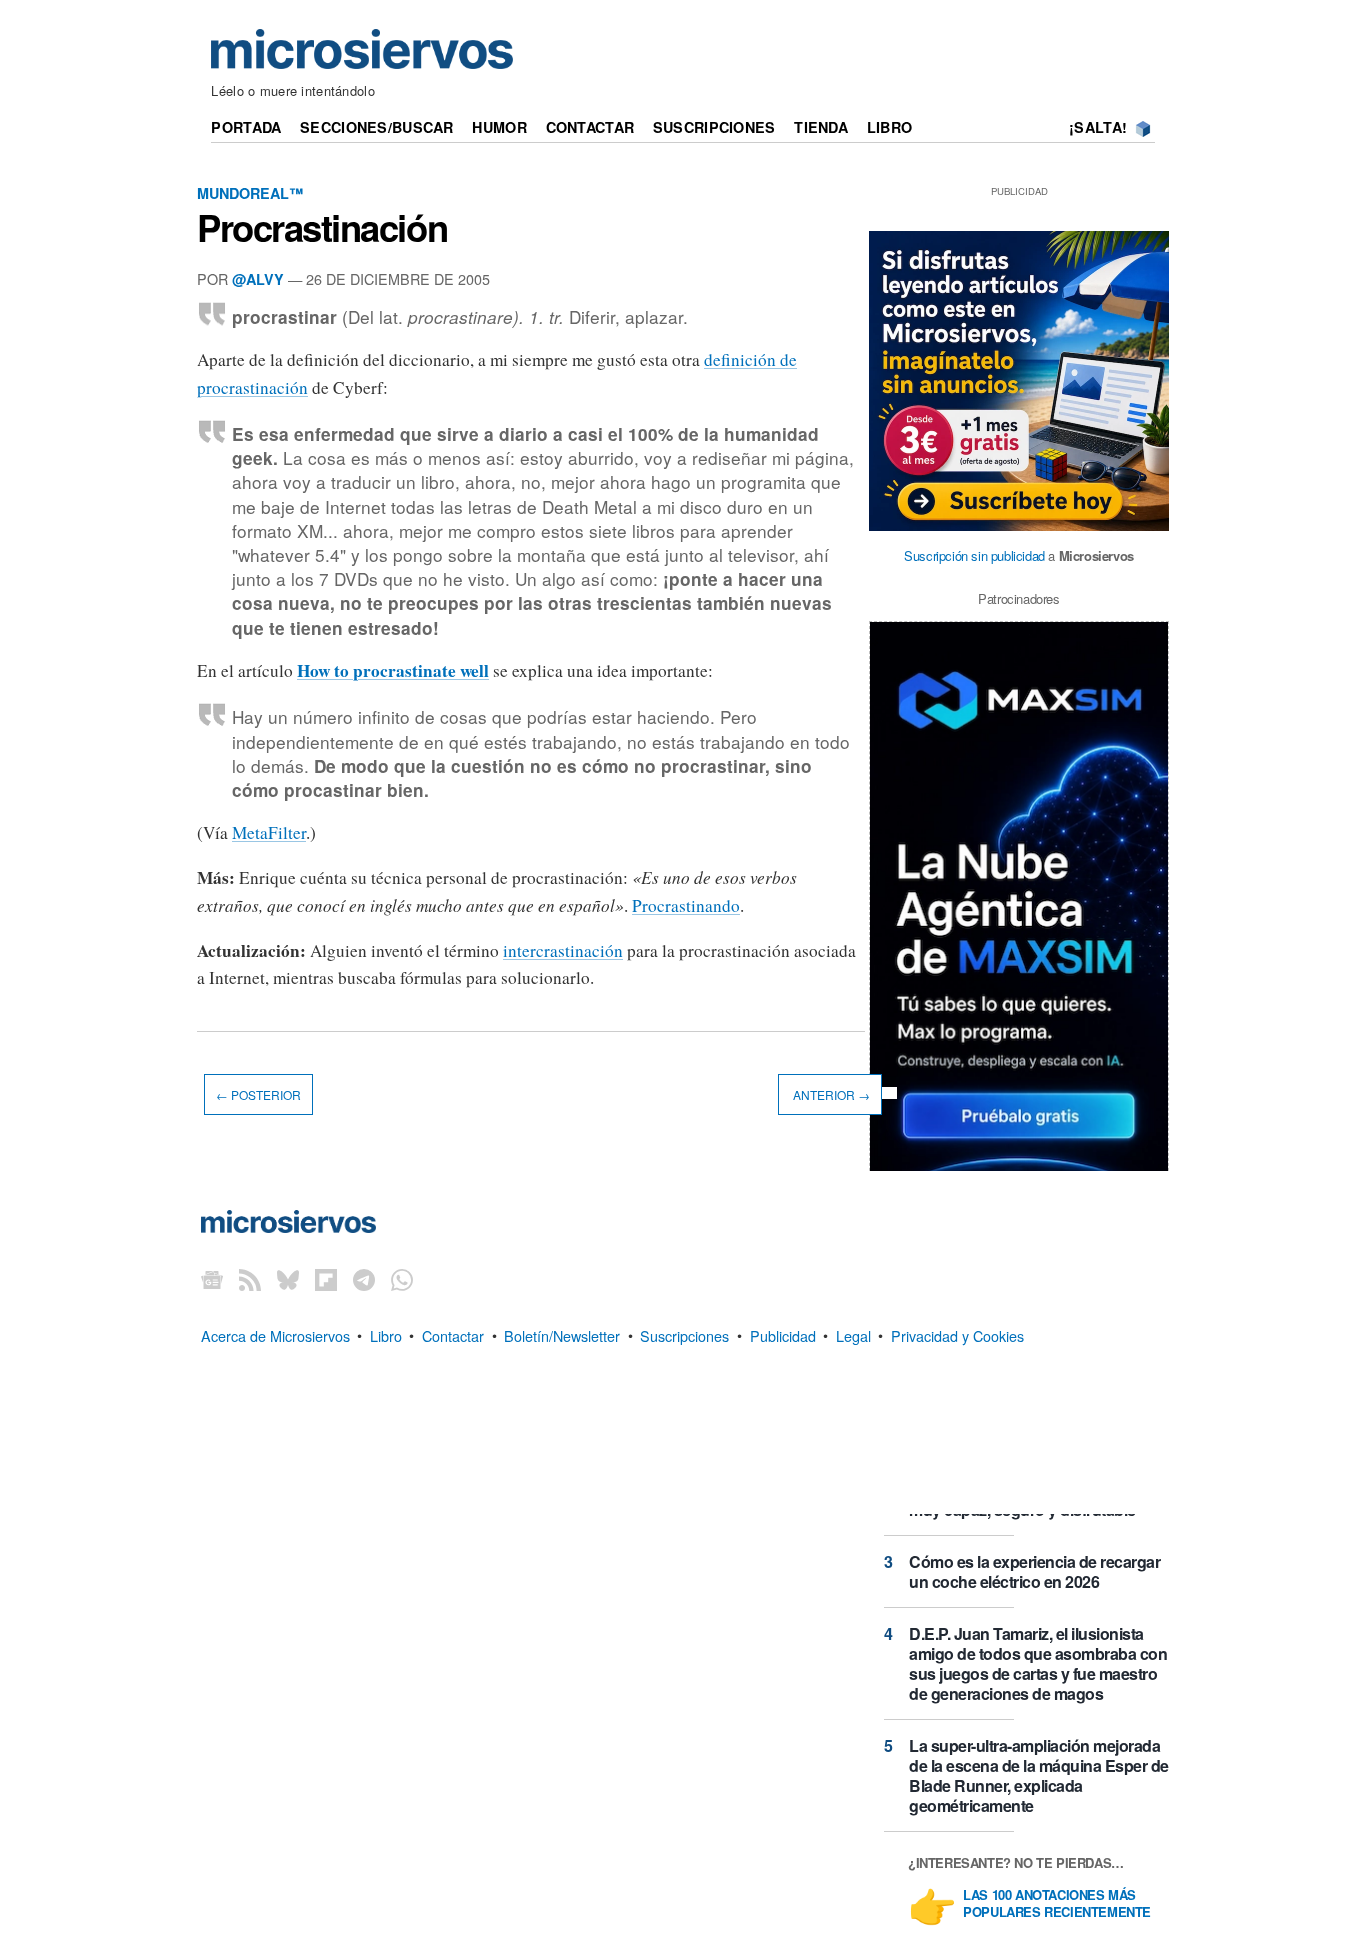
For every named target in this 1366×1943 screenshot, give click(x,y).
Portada (246, 127)
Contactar (590, 127)
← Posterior (258, 1094)
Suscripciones (714, 127)
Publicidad (783, 1334)
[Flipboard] (326, 1279)
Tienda (821, 127)
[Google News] (212, 1279)
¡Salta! (1098, 127)
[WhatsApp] (402, 1279)
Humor (499, 127)
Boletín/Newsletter (562, 1334)
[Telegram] (364, 1279)
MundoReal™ (250, 193)
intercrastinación (563, 950)
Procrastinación (322, 227)
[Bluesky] (288, 1279)
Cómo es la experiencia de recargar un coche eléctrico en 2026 (1034, 1571)
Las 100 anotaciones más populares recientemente (1057, 1904)
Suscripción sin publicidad (974, 555)
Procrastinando (686, 905)
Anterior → (830, 1094)
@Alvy (258, 279)
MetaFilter (269, 832)
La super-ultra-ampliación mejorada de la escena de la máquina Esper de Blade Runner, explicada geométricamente (1039, 1775)
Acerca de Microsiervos (275, 1334)
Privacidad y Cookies (957, 1334)
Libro (889, 127)
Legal (853, 1334)
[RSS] (250, 1279)
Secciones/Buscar (377, 127)
